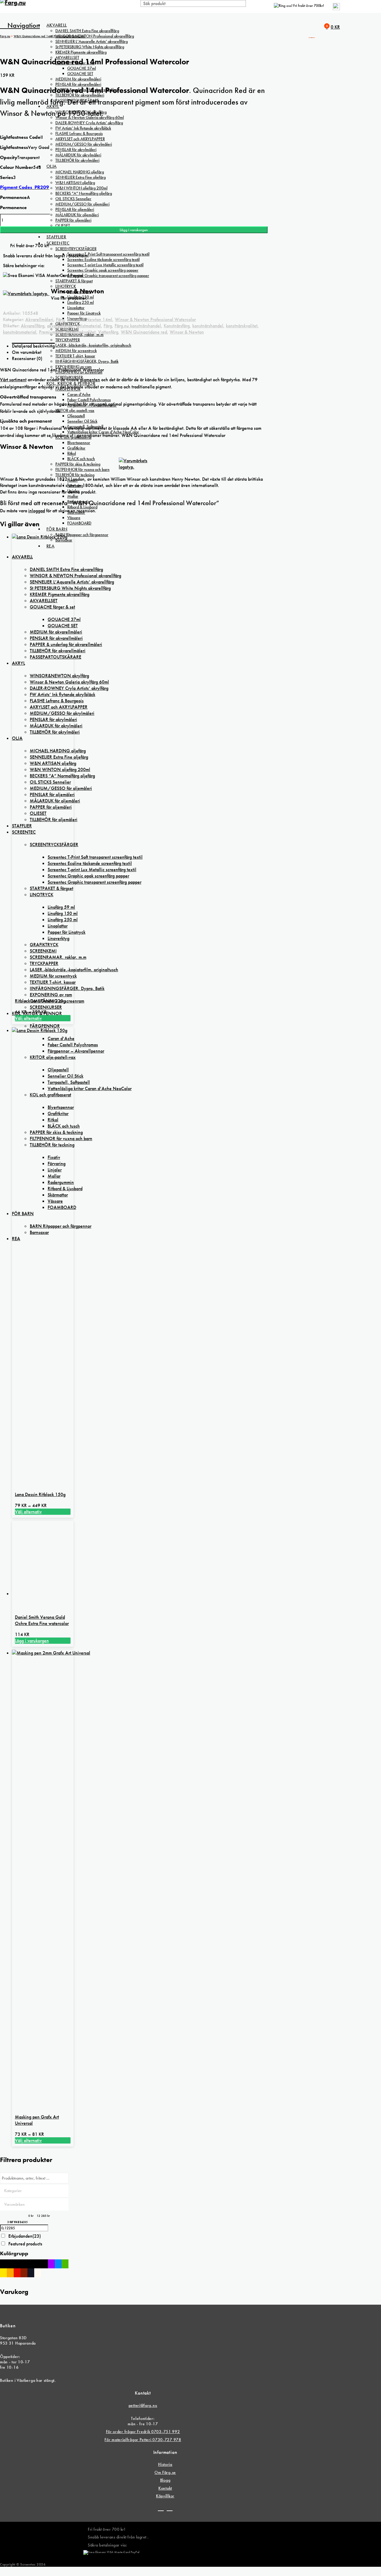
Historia (165, 2464)
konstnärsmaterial (20, 332)
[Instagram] (170, 2508)
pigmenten (90, 380)
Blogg (165, 2480)
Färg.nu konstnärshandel (138, 326)
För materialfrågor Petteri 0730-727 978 (143, 2440)
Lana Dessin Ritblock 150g (40, 1494)
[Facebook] (161, 2508)
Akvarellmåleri (39, 319)
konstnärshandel (208, 326)
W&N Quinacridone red (144, 332)
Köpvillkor (165, 2496)
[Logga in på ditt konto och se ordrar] (336, 9)
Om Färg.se (165, 2472)
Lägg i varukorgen (134, 230)
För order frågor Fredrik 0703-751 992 (143, 2432)
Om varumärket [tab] (27, 352)
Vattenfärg (108, 332)
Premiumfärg (51, 332)
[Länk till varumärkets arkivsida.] (134, 467)
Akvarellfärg (33, 326)
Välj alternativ (28, 1018)
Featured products (25, 2244)
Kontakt (165, 2488)
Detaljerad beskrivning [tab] (33, 346)
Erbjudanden (25, 2236)
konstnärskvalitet (242, 326)
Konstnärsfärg (177, 326)
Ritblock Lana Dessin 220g (40, 1001)
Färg (60, 319)
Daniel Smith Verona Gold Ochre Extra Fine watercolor (42, 1620)
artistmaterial (89, 326)
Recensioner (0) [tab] (27, 358)
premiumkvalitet (81, 332)
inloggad (37, 511)
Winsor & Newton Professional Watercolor (155, 319)
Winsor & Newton (187, 332)
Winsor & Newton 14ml (90, 319)
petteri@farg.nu (143, 2405)
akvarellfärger (60, 326)
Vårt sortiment (13, 380)
